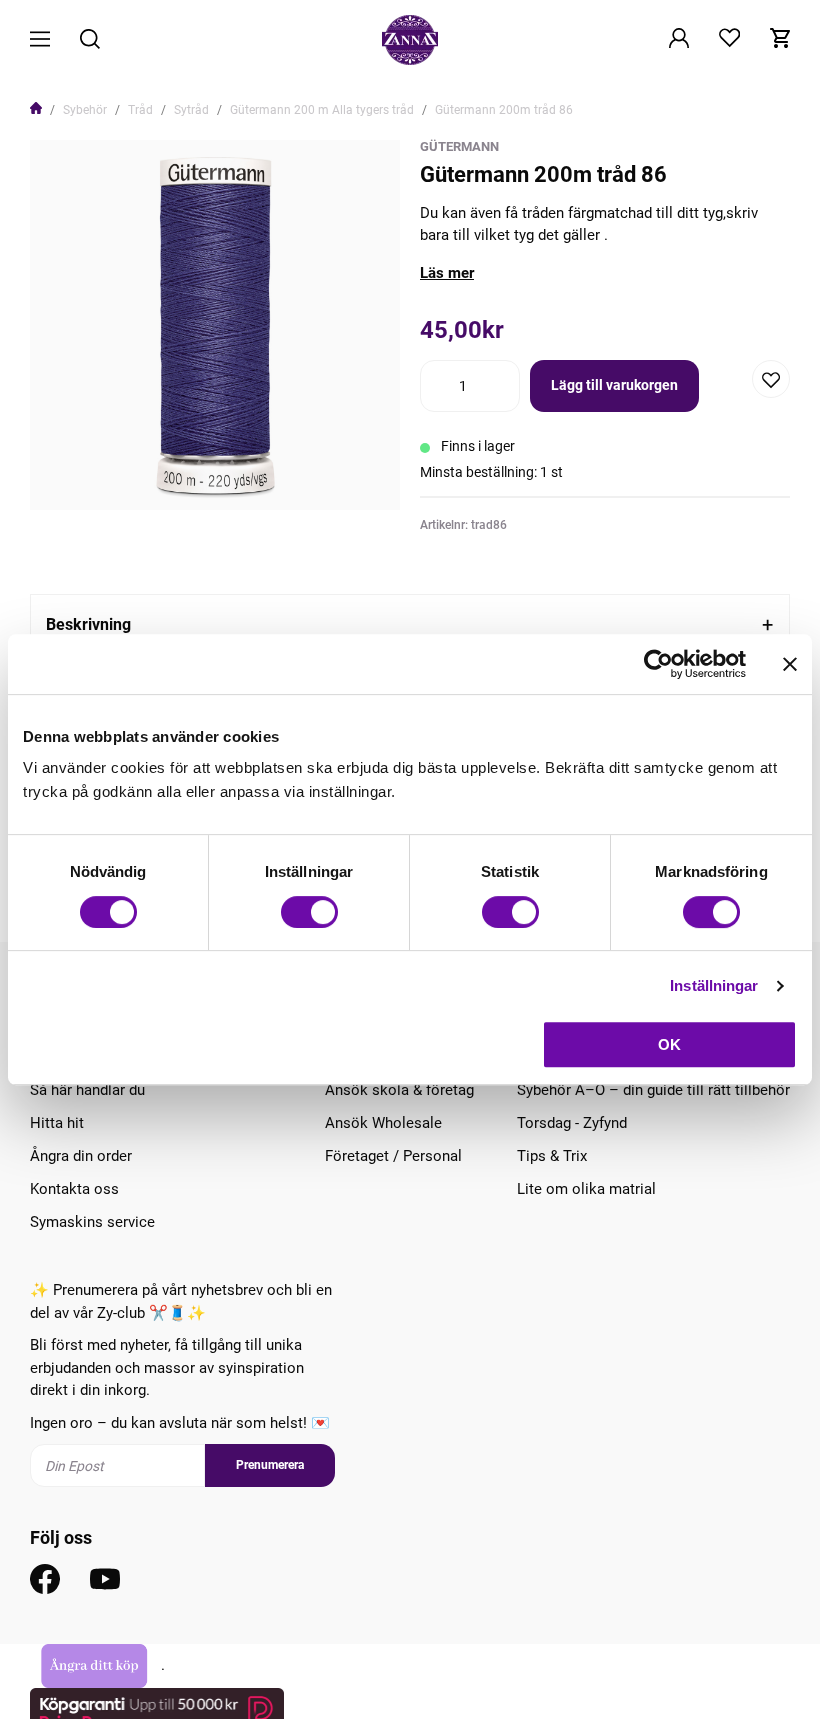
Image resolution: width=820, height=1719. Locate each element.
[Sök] (90, 40)
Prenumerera (270, 1465)
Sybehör (85, 110)
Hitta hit (57, 1123)
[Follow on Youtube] (105, 1579)
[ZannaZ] (410, 40)
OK (669, 1044)
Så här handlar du (87, 1090)
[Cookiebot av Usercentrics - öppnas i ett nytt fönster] (658, 664)
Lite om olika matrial (586, 1189)
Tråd (140, 110)
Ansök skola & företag (399, 1090)
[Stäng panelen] (790, 664)
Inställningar (714, 985)
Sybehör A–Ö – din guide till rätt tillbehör (653, 1090)
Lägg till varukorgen (614, 385)
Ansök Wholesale (383, 1123)
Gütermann (459, 146)
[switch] (309, 912)
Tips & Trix (552, 1156)
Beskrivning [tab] (88, 624)
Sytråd (191, 110)
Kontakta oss (74, 1189)
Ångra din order (81, 1156)
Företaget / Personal (393, 1156)
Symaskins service (92, 1222)
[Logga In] (679, 40)
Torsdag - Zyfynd (572, 1123)
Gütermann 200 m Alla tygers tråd (322, 110)
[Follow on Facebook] (45, 1579)
